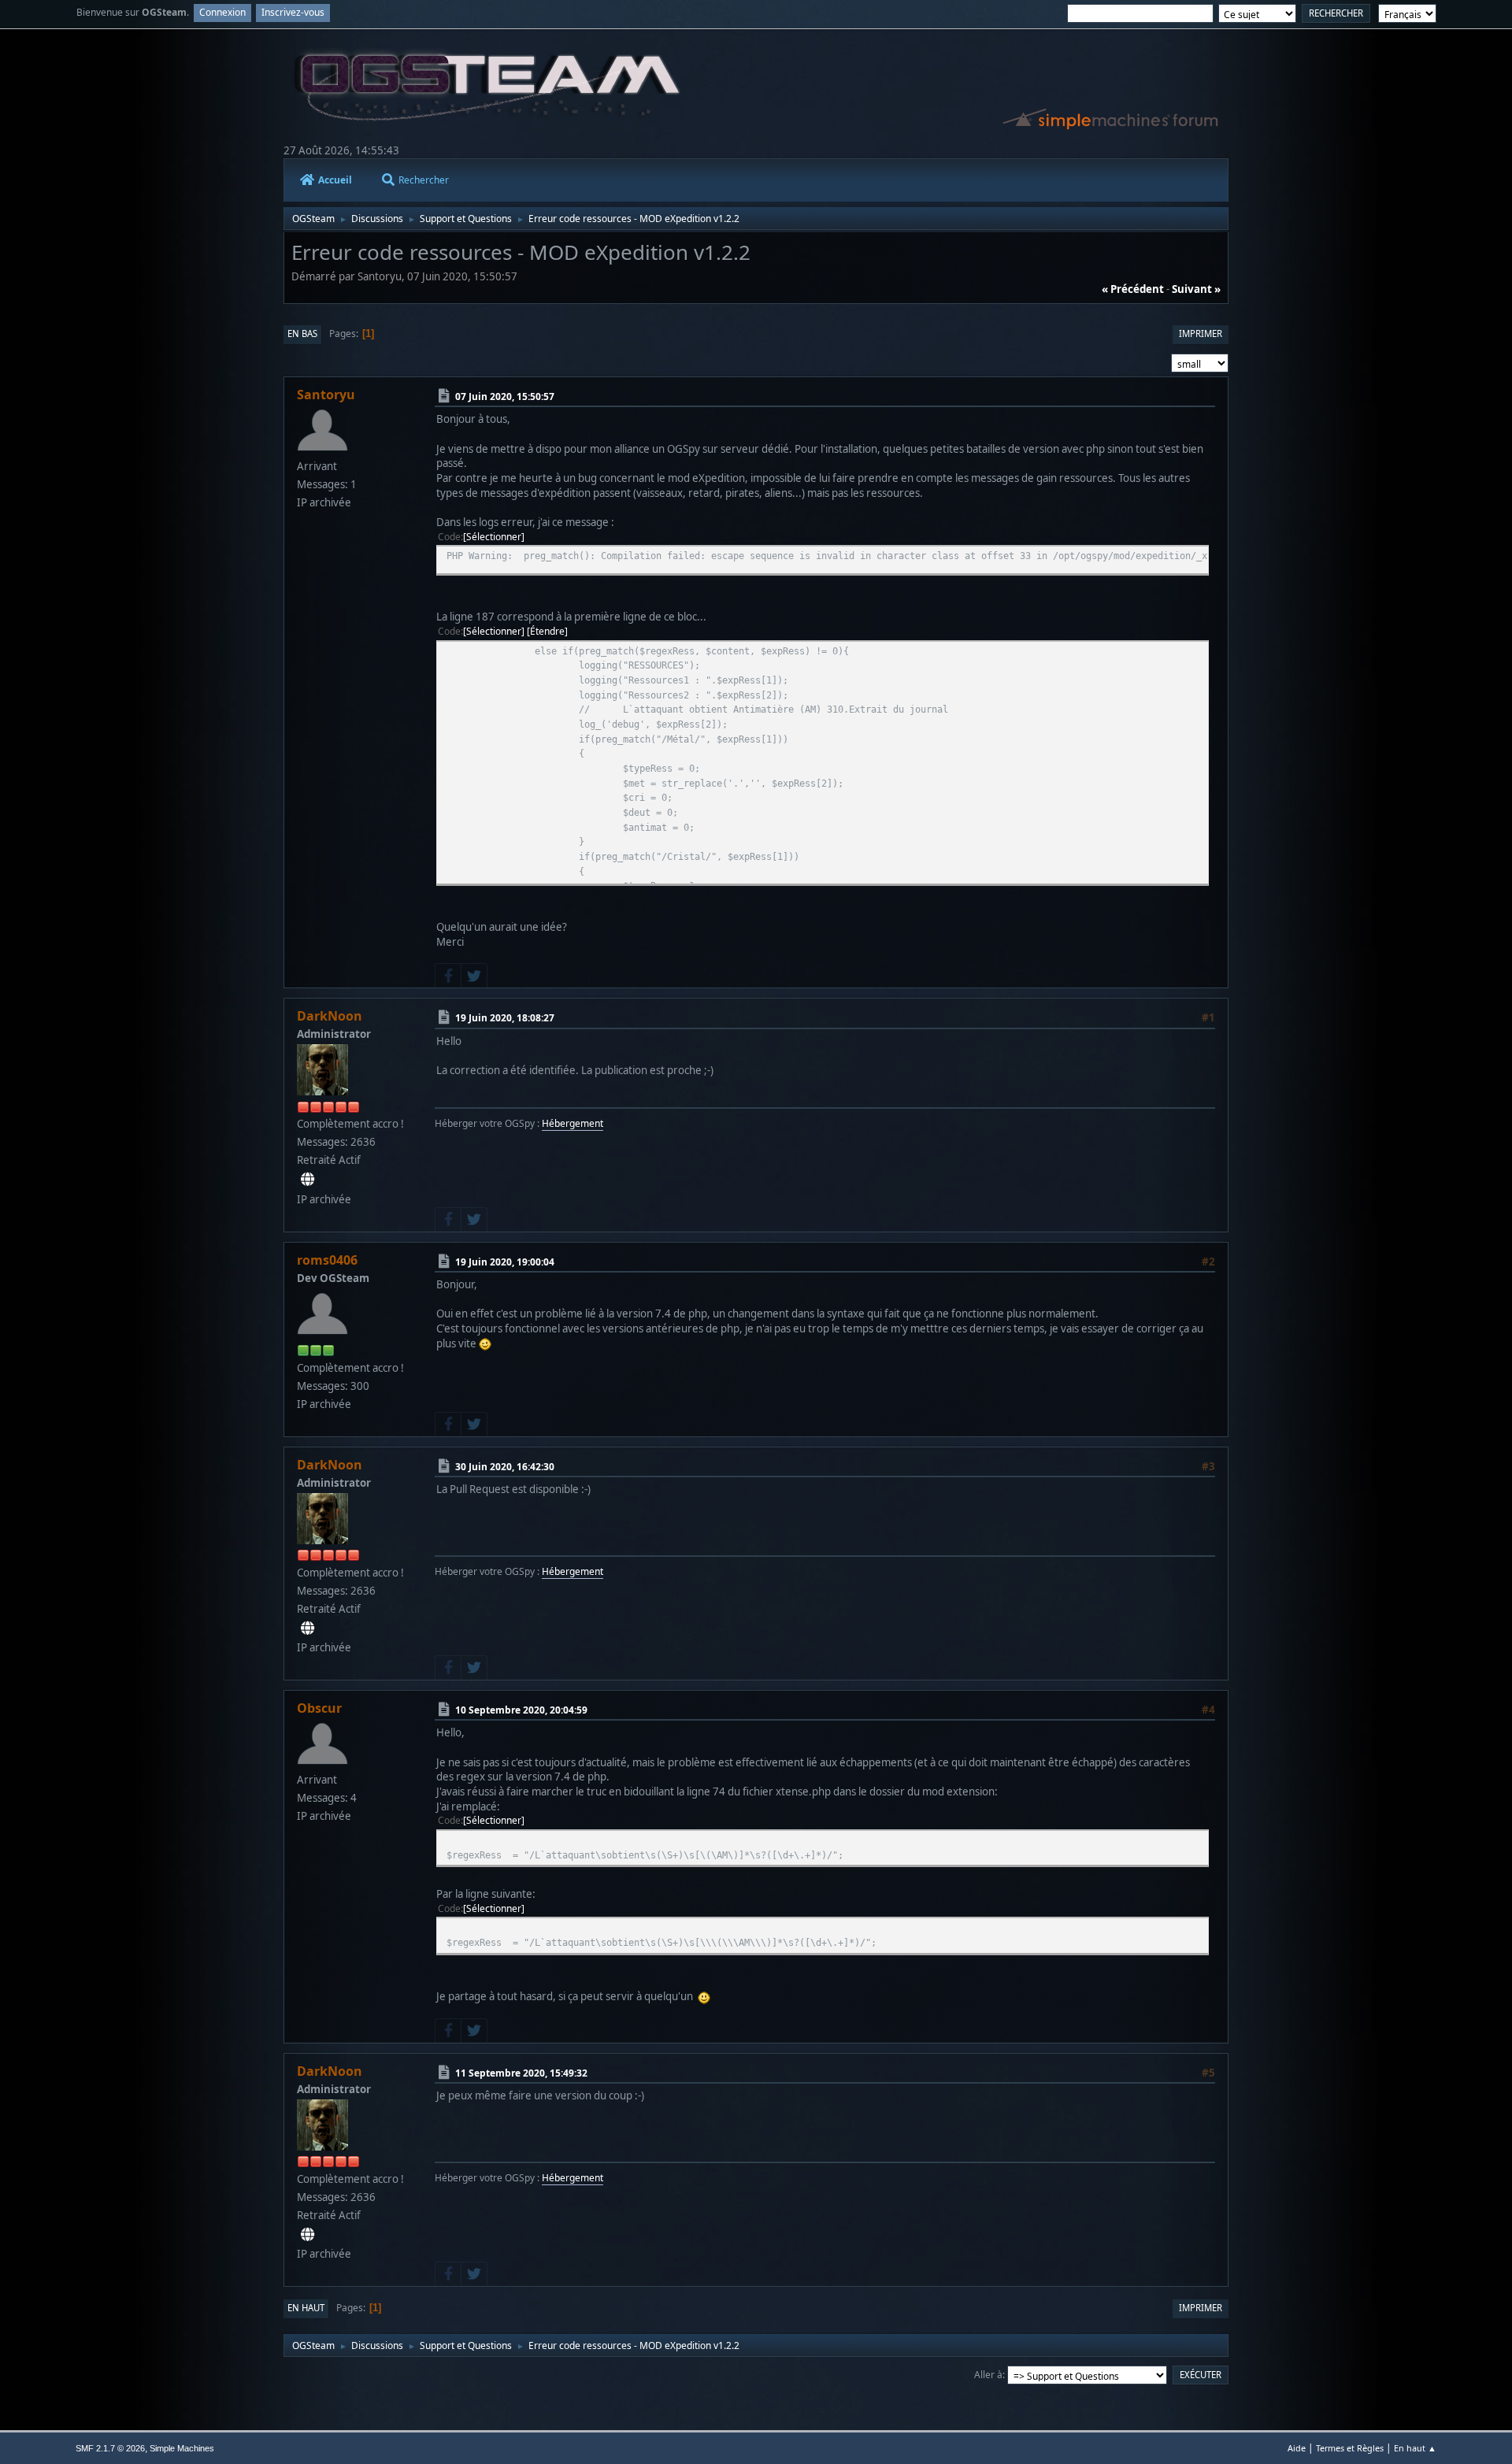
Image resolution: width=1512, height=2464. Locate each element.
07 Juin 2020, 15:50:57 (505, 396)
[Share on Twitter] (474, 976)
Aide (1297, 2448)
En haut (306, 2308)
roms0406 (327, 1260)
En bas (302, 333)
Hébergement (573, 1123)
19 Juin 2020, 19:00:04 (505, 1262)
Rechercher (424, 180)
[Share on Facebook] (448, 976)
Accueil (335, 180)
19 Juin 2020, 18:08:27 (505, 1018)
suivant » (1196, 289)
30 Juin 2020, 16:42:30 (505, 1467)
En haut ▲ (1415, 2448)
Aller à (988, 2375)
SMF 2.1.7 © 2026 (110, 2448)
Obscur (319, 1708)
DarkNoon (330, 1016)
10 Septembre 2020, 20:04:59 (521, 1710)
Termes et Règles (1350, 2448)
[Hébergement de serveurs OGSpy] (308, 1180)
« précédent (1133, 289)
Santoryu (326, 395)
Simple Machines (182, 2448)
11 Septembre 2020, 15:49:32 (521, 2073)
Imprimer (1201, 333)
